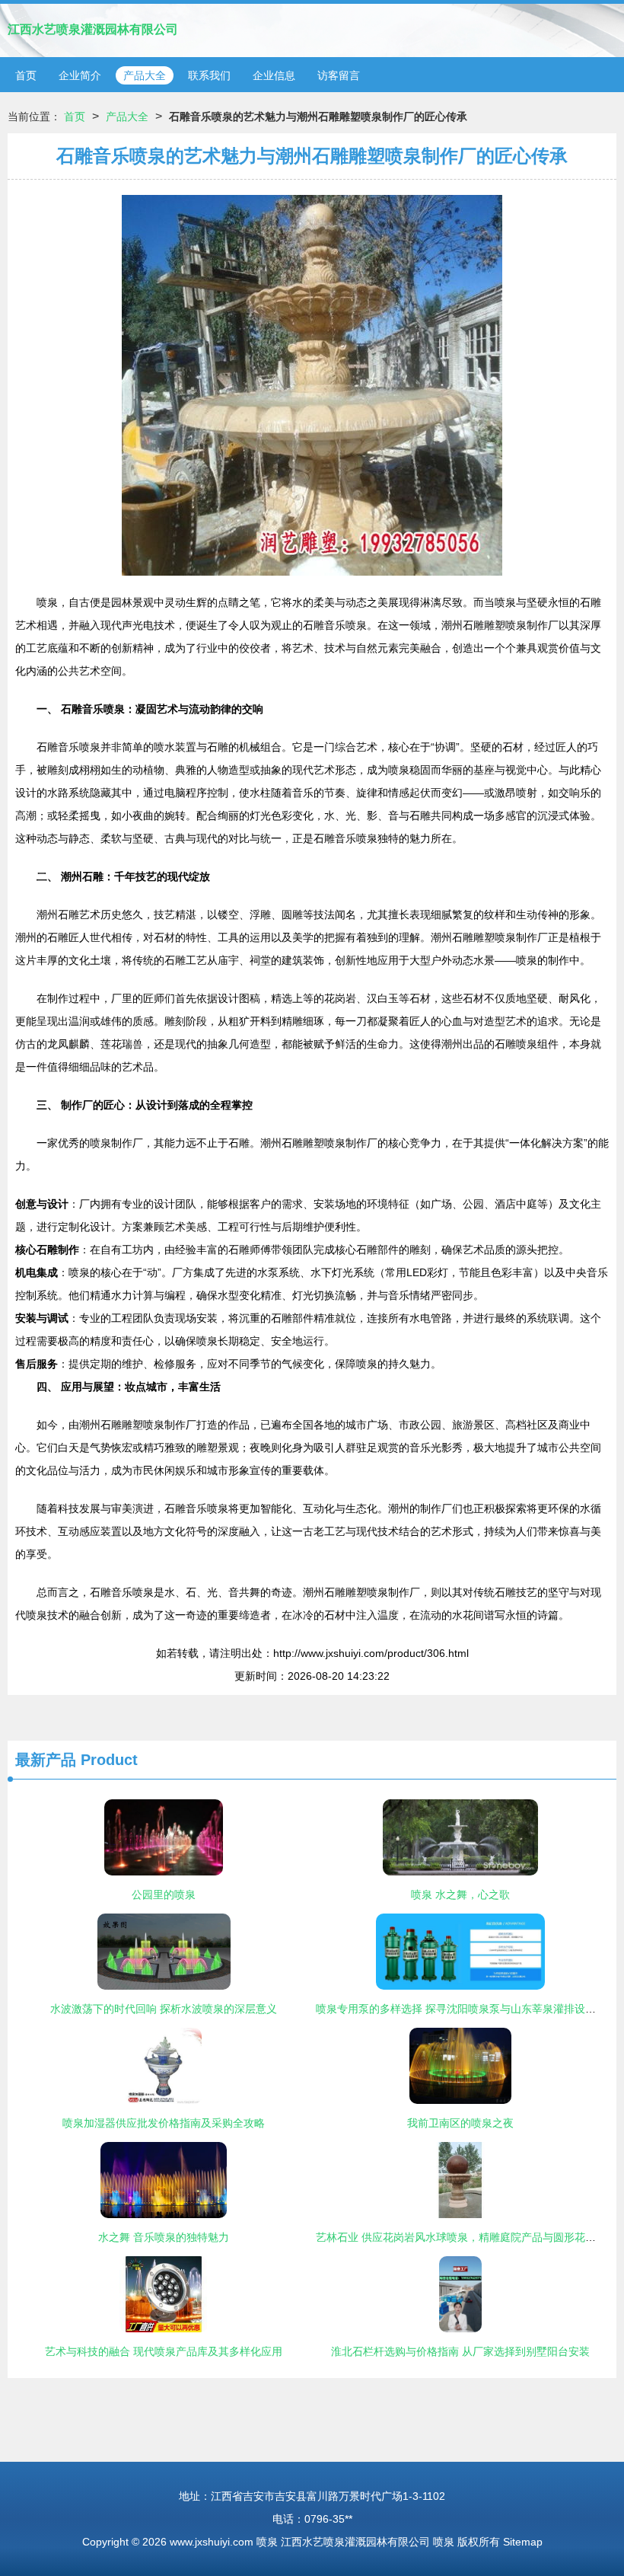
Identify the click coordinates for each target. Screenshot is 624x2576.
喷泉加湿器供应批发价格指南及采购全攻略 (164, 2123)
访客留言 (339, 75)
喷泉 (267, 2542)
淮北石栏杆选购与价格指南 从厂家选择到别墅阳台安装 (460, 2351)
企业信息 (274, 75)
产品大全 (145, 75)
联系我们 (209, 75)
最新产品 (46, 1760)
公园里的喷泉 (164, 1894)
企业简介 (80, 75)
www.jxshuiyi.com (212, 2542)
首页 (26, 75)
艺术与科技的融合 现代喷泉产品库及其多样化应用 (164, 2351)
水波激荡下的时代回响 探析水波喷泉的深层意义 (164, 2009)
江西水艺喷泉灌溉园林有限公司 (93, 29)
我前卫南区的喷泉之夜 (460, 2123)
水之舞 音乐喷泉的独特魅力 (164, 2237)
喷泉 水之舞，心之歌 (460, 1894)
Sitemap (523, 2542)
